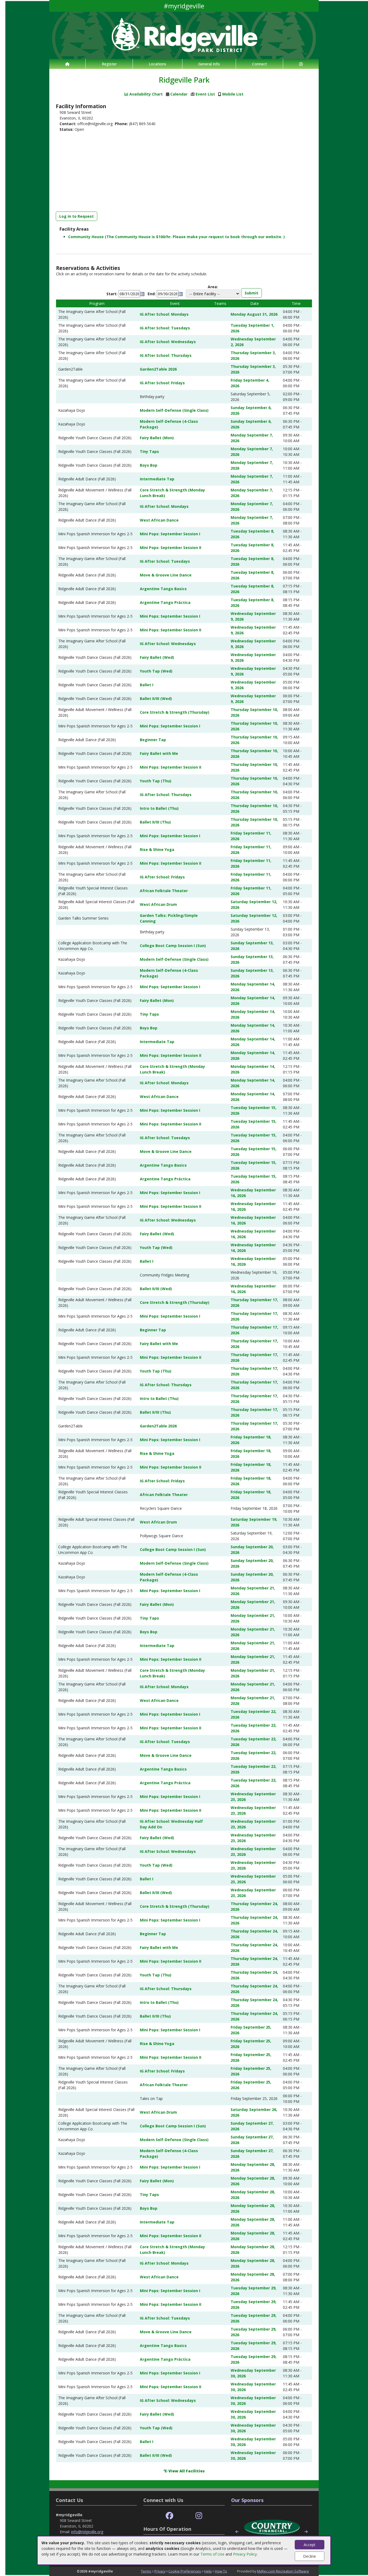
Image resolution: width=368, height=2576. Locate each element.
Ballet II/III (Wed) (156, 698)
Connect (260, 64)
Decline (310, 2556)
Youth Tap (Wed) (156, 671)
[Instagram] (199, 2516)
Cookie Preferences (185, 2571)
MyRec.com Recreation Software (283, 2571)
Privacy (160, 2571)
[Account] (301, 64)
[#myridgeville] (184, 35)
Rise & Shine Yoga (157, 849)
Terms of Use (212, 2554)
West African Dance (159, 520)
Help (208, 2571)
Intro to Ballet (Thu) (159, 808)
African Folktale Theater (164, 891)
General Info (209, 64)
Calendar (179, 94)
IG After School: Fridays (162, 383)
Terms (146, 2571)
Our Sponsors (247, 2500)
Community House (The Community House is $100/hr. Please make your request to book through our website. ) (176, 237)
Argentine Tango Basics (163, 589)
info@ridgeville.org (87, 2532)
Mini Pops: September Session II (171, 548)
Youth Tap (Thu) (156, 781)
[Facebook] (169, 2516)
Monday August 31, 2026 (254, 314)
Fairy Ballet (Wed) (157, 657)
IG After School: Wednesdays (168, 342)
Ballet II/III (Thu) (155, 822)
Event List (205, 94)
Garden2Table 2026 (158, 369)
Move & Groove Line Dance (166, 575)
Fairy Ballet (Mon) (157, 438)
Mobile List (233, 94)
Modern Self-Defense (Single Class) (174, 410)
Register (109, 64)
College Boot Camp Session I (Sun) (173, 946)
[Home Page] (67, 64)
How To (221, 2571)
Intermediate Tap (157, 479)
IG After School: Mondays (164, 314)
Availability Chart (145, 94)
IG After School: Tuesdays (165, 328)
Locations (157, 64)
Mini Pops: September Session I (170, 534)
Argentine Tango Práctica (165, 602)
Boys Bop (149, 465)
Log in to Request (77, 216)
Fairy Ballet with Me (159, 753)
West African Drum (158, 904)
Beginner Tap (153, 740)
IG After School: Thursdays (166, 355)
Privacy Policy (245, 2554)
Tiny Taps (149, 451)
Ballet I (147, 685)
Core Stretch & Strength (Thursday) (175, 712)
